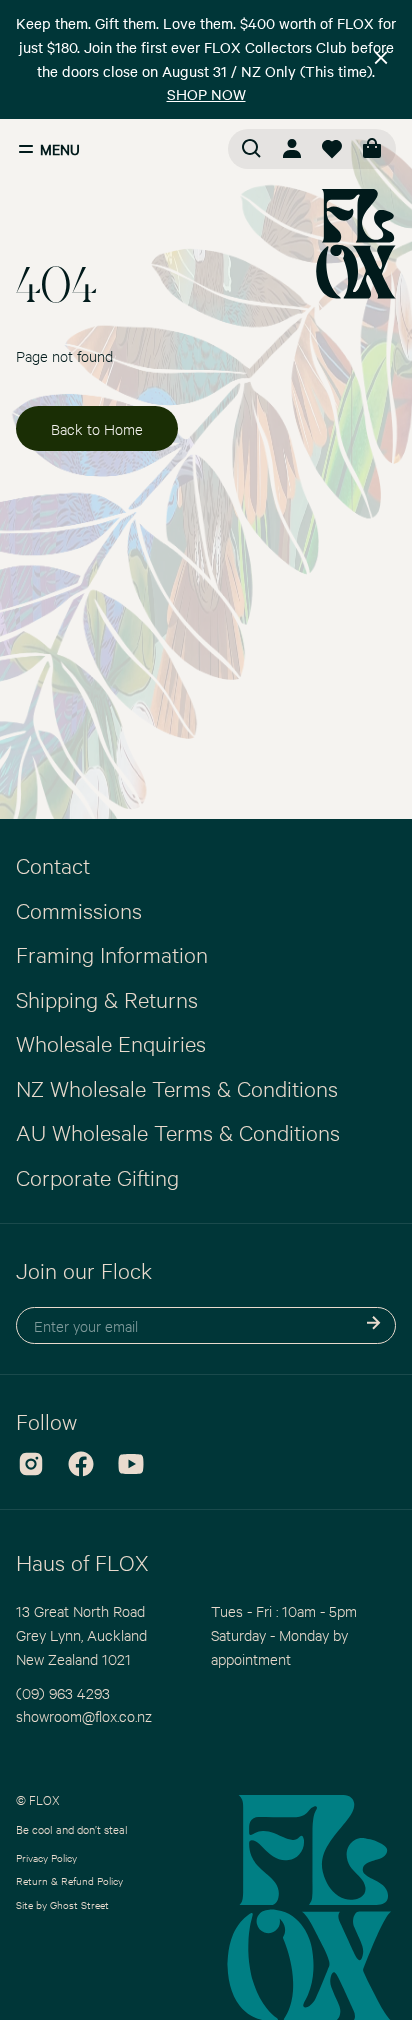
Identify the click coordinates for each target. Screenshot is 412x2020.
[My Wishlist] (332, 149)
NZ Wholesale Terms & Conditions (177, 1088)
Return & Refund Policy (69, 1880)
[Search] (252, 149)
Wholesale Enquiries (111, 1043)
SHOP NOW (206, 94)
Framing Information (112, 954)
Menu (60, 149)
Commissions (79, 910)
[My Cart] (372, 149)
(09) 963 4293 (63, 1692)
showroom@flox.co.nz (84, 1715)
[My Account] (292, 149)
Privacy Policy (46, 1857)
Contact (53, 865)
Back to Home (97, 428)
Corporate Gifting (97, 1177)
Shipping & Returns (107, 999)
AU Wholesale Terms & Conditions (178, 1132)
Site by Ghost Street (62, 1904)
